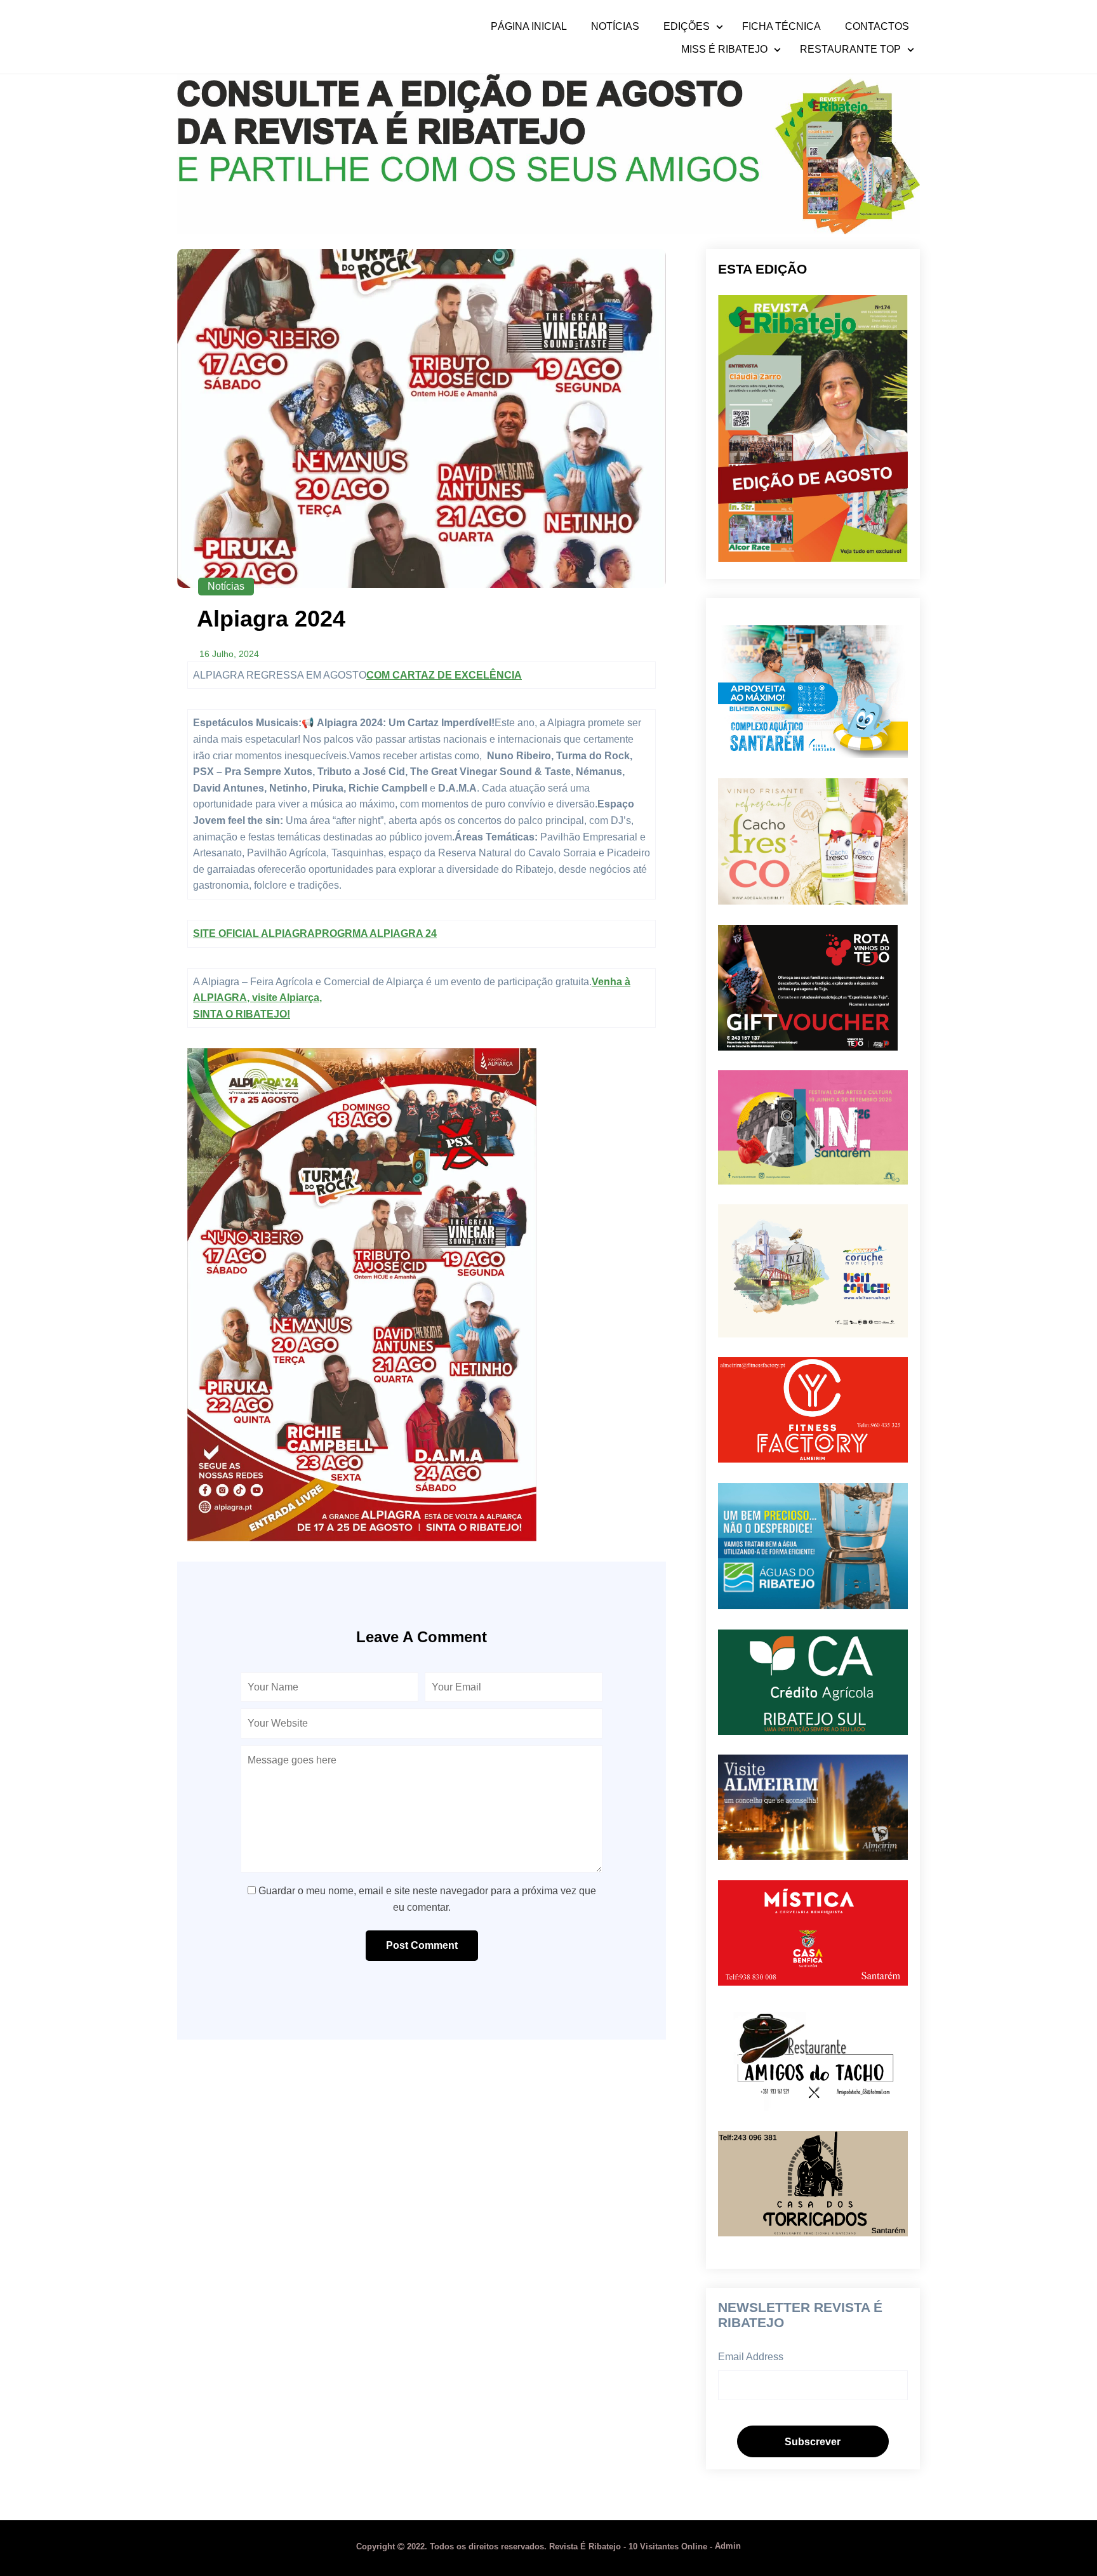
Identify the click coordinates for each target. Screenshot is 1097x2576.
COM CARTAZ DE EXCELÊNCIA (444, 675)
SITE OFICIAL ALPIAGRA (254, 933)
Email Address (751, 2357)
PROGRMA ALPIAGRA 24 (376, 933)
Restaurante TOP (850, 50)
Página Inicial (529, 27)
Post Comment (422, 1945)
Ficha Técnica (781, 27)
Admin (728, 2546)
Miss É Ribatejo (724, 50)
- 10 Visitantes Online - (535, 2546)
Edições (687, 27)
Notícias (615, 27)
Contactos (877, 27)
